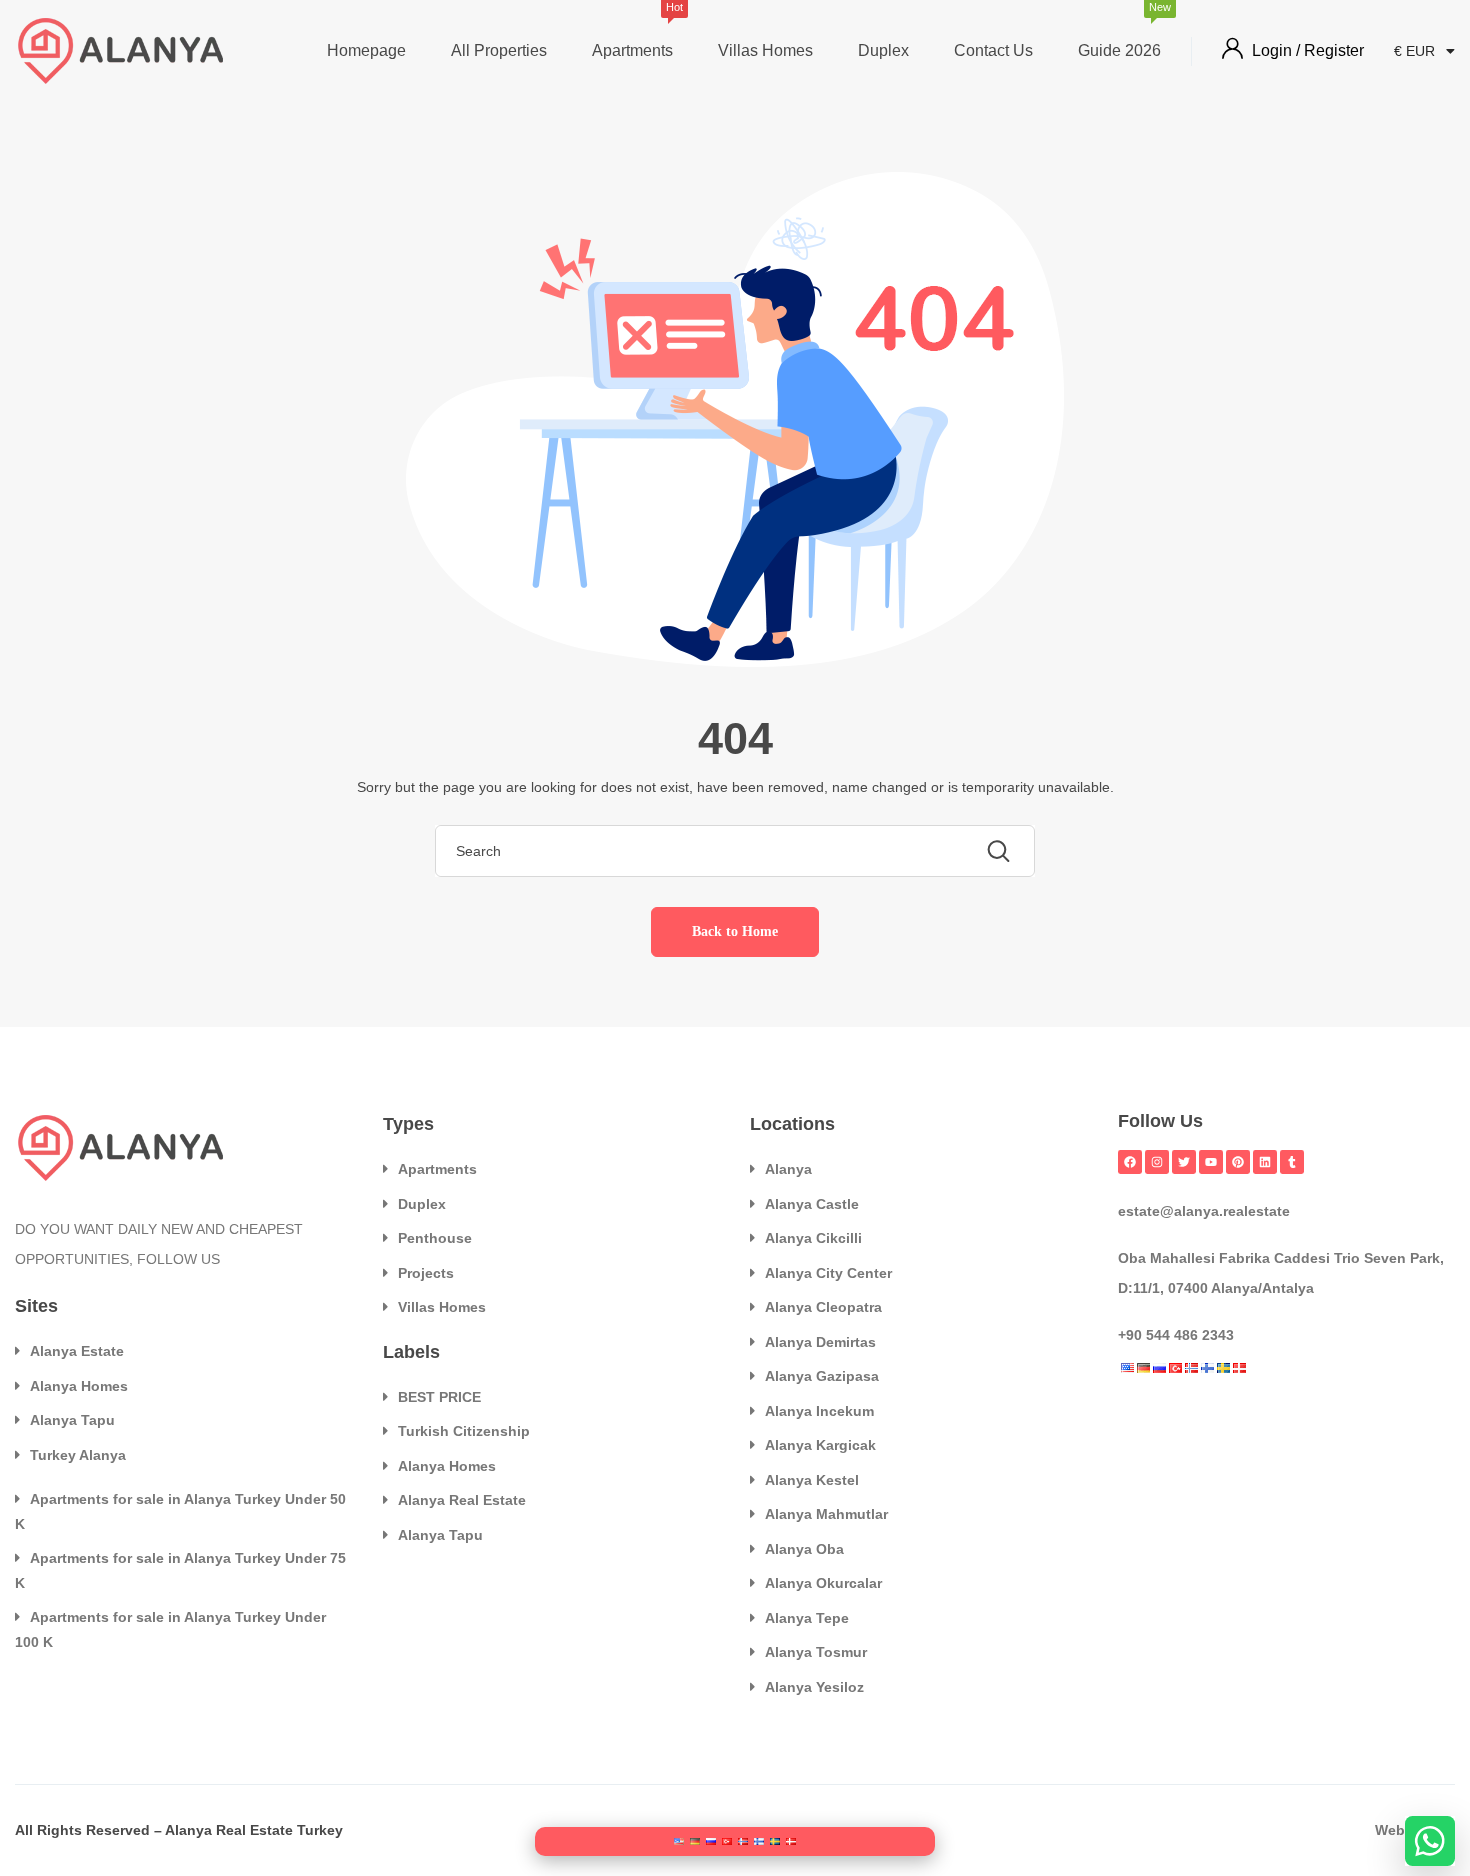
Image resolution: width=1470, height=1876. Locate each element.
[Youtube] (1211, 1162)
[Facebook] (1130, 1162)
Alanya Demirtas (820, 1342)
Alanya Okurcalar (823, 1583)
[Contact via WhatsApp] (1430, 1841)
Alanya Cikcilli (813, 1238)
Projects (426, 1273)
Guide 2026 (1119, 32)
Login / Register (1308, 50)
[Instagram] (1157, 1162)
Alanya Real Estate (462, 1500)
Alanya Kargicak (820, 1445)
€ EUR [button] (1416, 51)
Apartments (632, 32)
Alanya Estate (77, 1351)
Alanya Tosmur (816, 1652)
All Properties (499, 50)
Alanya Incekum (819, 1411)
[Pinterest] (1238, 1162)
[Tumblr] (1292, 1162)
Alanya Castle (812, 1204)
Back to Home (735, 931)
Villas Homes (765, 50)
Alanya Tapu (72, 1420)
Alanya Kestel (812, 1480)
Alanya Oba (804, 1549)
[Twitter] (1184, 1162)
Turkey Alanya (78, 1455)
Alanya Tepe (807, 1618)
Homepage (366, 50)
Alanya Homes (79, 1386)
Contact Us (993, 50)
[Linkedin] (1265, 1162)
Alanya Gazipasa (822, 1376)
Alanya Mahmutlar (826, 1514)
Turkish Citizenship (464, 1431)
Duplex (883, 50)
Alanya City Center (828, 1273)
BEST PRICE (439, 1397)
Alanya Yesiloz (814, 1687)
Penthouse (435, 1238)
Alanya (788, 1169)
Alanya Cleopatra (823, 1307)
